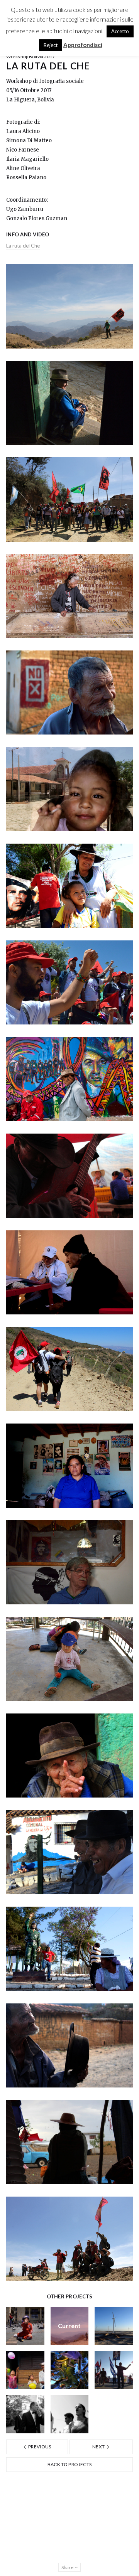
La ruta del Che (23, 246)
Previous (39, 2447)
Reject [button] (51, 45)
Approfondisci (83, 45)
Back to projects (70, 2464)
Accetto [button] (120, 31)
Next (99, 2447)
